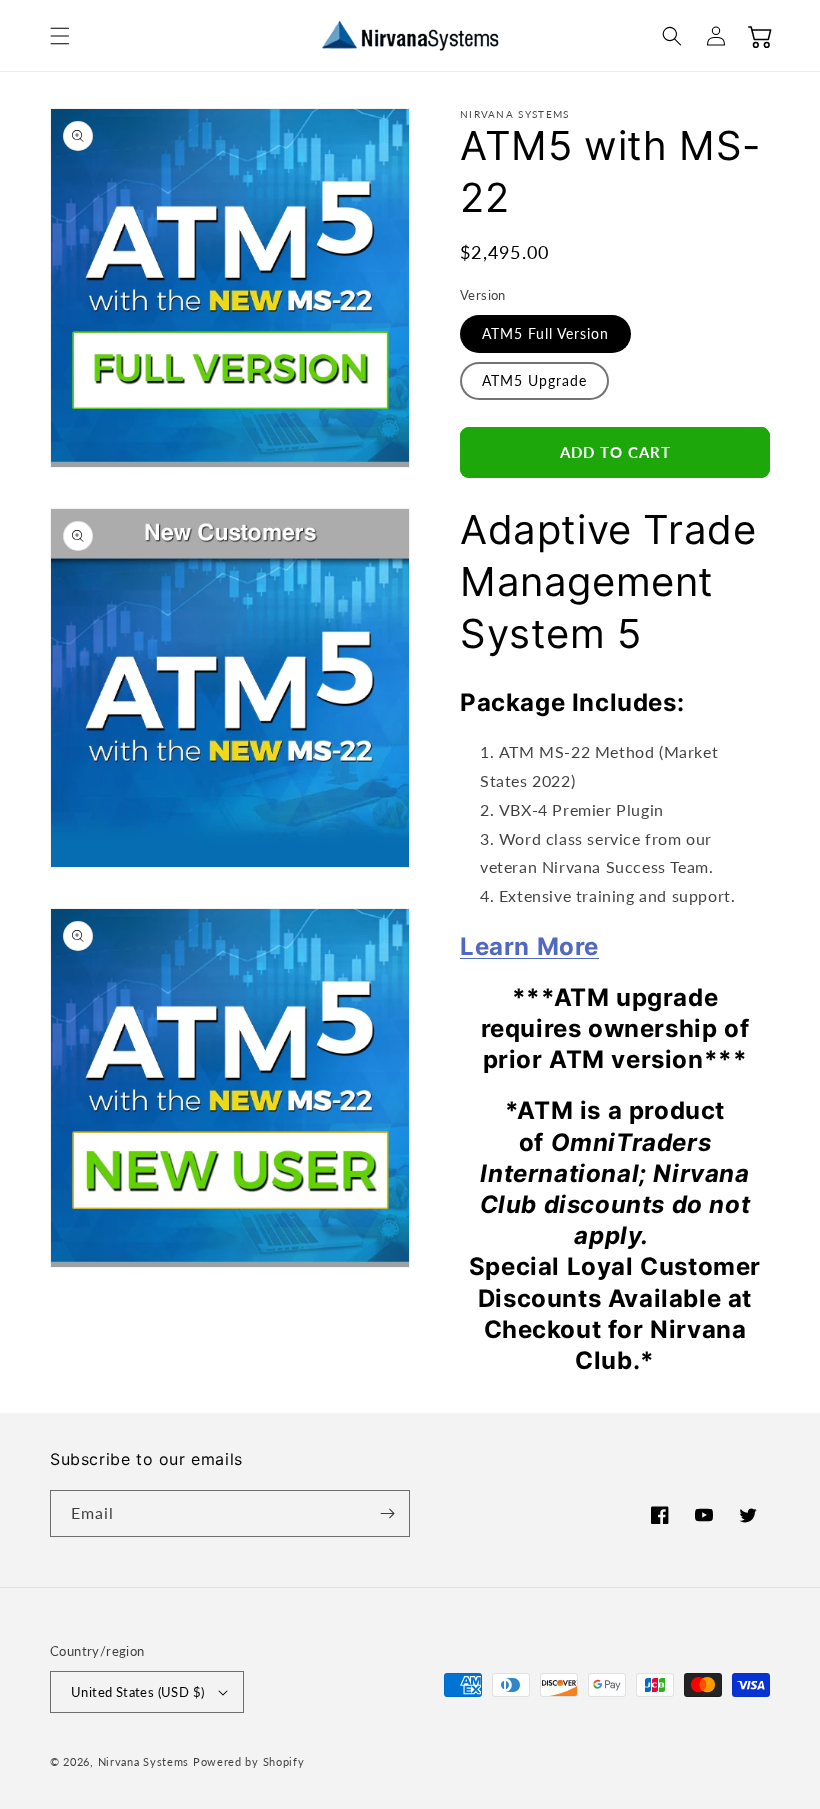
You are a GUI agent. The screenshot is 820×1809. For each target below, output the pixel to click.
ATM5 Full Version (545, 333)
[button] (60, 36)
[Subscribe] (387, 1513)
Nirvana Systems (144, 1761)
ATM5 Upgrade (534, 380)
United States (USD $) (137, 1692)
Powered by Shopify (249, 1761)
